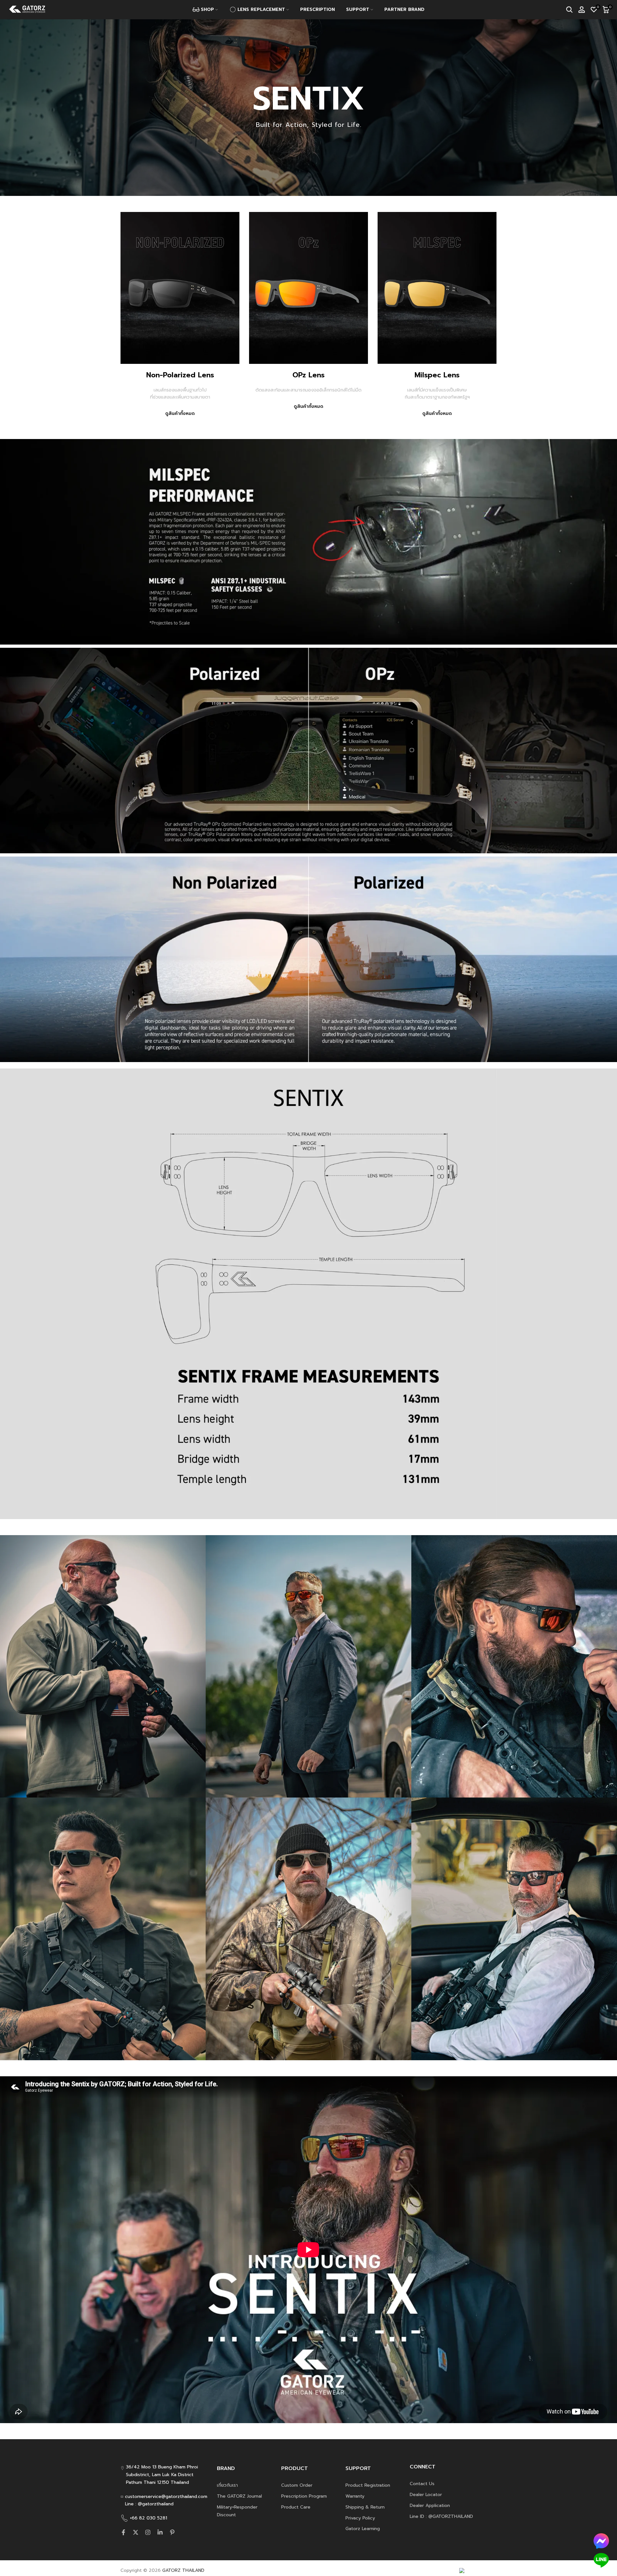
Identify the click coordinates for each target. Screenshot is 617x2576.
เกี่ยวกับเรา (227, 2485)
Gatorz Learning (363, 2529)
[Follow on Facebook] (123, 2532)
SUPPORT (358, 9)
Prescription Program (304, 2496)
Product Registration (368, 2485)
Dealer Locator (426, 2495)
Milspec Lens (437, 375)
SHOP (207, 9)
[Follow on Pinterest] (172, 2532)
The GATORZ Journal (239, 2496)
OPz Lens (308, 375)
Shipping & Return (365, 2507)
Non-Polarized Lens (180, 375)
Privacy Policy (360, 2518)
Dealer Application (430, 2506)
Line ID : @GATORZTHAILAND (441, 2516)
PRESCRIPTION (317, 9)
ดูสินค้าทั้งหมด (180, 413)
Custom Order (297, 2485)
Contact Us (422, 2484)
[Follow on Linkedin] (160, 2532)
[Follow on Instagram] (148, 2532)
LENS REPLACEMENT (261, 9)
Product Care (296, 2507)
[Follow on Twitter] (136, 2532)
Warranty (355, 2496)
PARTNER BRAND (404, 9)
